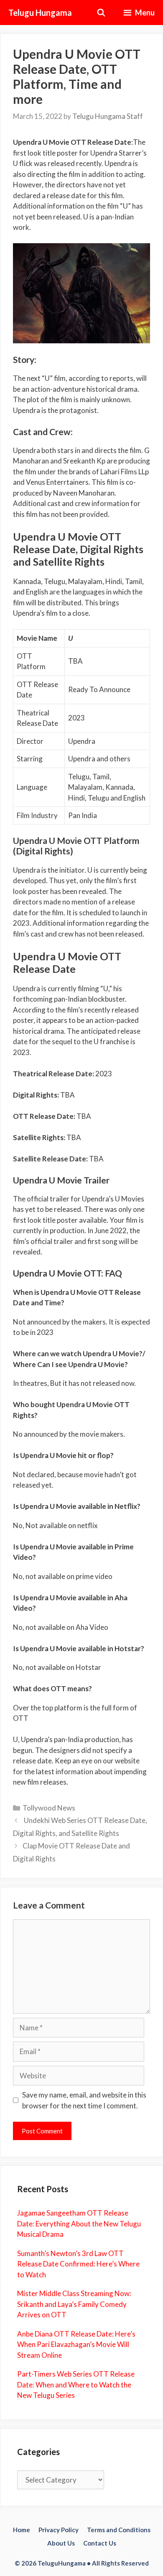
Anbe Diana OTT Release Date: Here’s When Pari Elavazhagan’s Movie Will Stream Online (76, 2344)
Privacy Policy (59, 2530)
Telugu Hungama (40, 13)
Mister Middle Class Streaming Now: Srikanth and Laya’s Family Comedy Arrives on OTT (74, 2304)
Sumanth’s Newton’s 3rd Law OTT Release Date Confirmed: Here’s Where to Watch (78, 2264)
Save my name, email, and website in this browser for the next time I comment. (84, 2100)
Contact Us (100, 2543)
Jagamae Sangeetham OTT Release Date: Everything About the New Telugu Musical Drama (79, 2223)
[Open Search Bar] (101, 13)
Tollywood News (49, 1808)
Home (22, 2530)
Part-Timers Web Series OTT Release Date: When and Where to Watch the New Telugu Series (76, 2385)
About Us (61, 2543)
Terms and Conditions (119, 2530)
